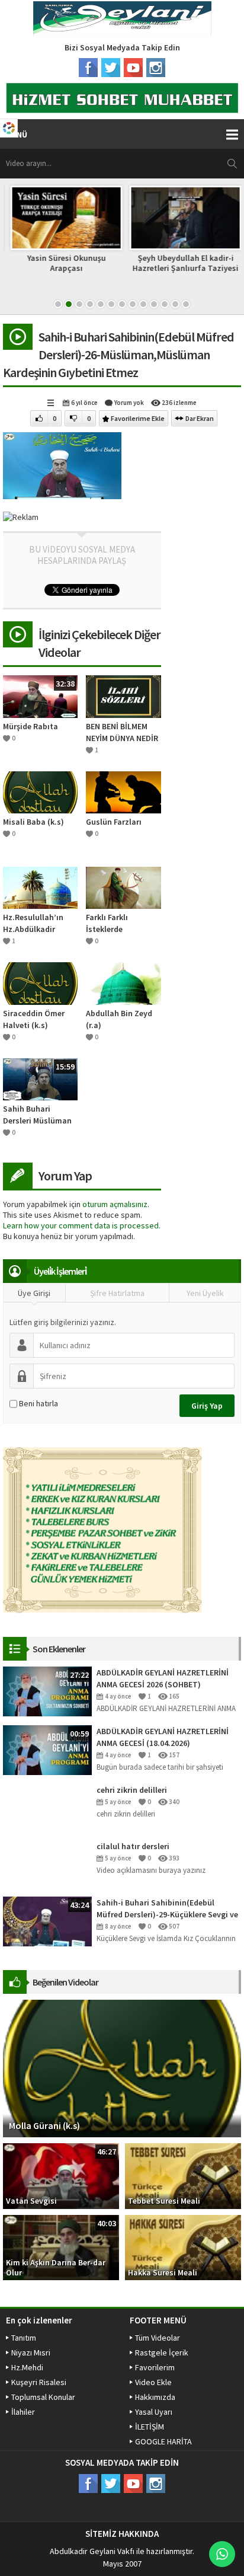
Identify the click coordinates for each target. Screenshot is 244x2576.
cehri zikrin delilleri (132, 1790)
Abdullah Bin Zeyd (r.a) (119, 1019)
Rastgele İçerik (162, 2352)
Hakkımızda (155, 2397)
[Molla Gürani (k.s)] (122, 2068)
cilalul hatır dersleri (133, 1846)
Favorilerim (155, 2367)
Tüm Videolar (158, 2338)
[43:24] (47, 1920)
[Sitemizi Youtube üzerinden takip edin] (133, 68)
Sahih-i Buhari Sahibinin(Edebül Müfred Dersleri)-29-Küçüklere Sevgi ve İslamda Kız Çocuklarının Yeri (167, 1909)
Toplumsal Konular (43, 2397)
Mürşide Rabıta (30, 726)
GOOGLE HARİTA (163, 2441)
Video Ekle (153, 2382)
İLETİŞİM (150, 2427)
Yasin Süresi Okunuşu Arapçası (62, 263)
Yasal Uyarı (154, 2412)
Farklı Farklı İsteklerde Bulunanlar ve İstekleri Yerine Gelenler (113, 923)
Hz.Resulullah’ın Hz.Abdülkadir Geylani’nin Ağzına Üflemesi (37, 923)
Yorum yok (129, 403)
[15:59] (40, 1078)
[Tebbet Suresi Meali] (183, 2175)
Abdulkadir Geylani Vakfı (92, 2551)
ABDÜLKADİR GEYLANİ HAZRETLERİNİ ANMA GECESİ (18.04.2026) (163, 1737)
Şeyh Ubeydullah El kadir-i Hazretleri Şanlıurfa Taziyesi (182, 263)
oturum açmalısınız (115, 1204)
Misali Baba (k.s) (33, 822)
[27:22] (47, 1690)
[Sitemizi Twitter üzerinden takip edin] (111, 68)
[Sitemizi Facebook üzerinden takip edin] (88, 68)
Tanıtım (24, 2338)
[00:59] (47, 1749)
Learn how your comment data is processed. (82, 1225)
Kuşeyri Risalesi (39, 2382)
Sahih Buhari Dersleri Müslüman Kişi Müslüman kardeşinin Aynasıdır (37, 1115)
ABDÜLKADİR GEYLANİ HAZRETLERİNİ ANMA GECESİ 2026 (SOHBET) (163, 1678)
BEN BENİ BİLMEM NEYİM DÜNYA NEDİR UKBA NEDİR (122, 732)
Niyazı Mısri (31, 2352)
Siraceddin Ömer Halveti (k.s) (34, 1019)
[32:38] (40, 695)
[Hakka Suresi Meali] (183, 2247)
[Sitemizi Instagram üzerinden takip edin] (156, 68)
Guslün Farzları (114, 822)
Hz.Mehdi (27, 2367)
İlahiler (23, 2412)
